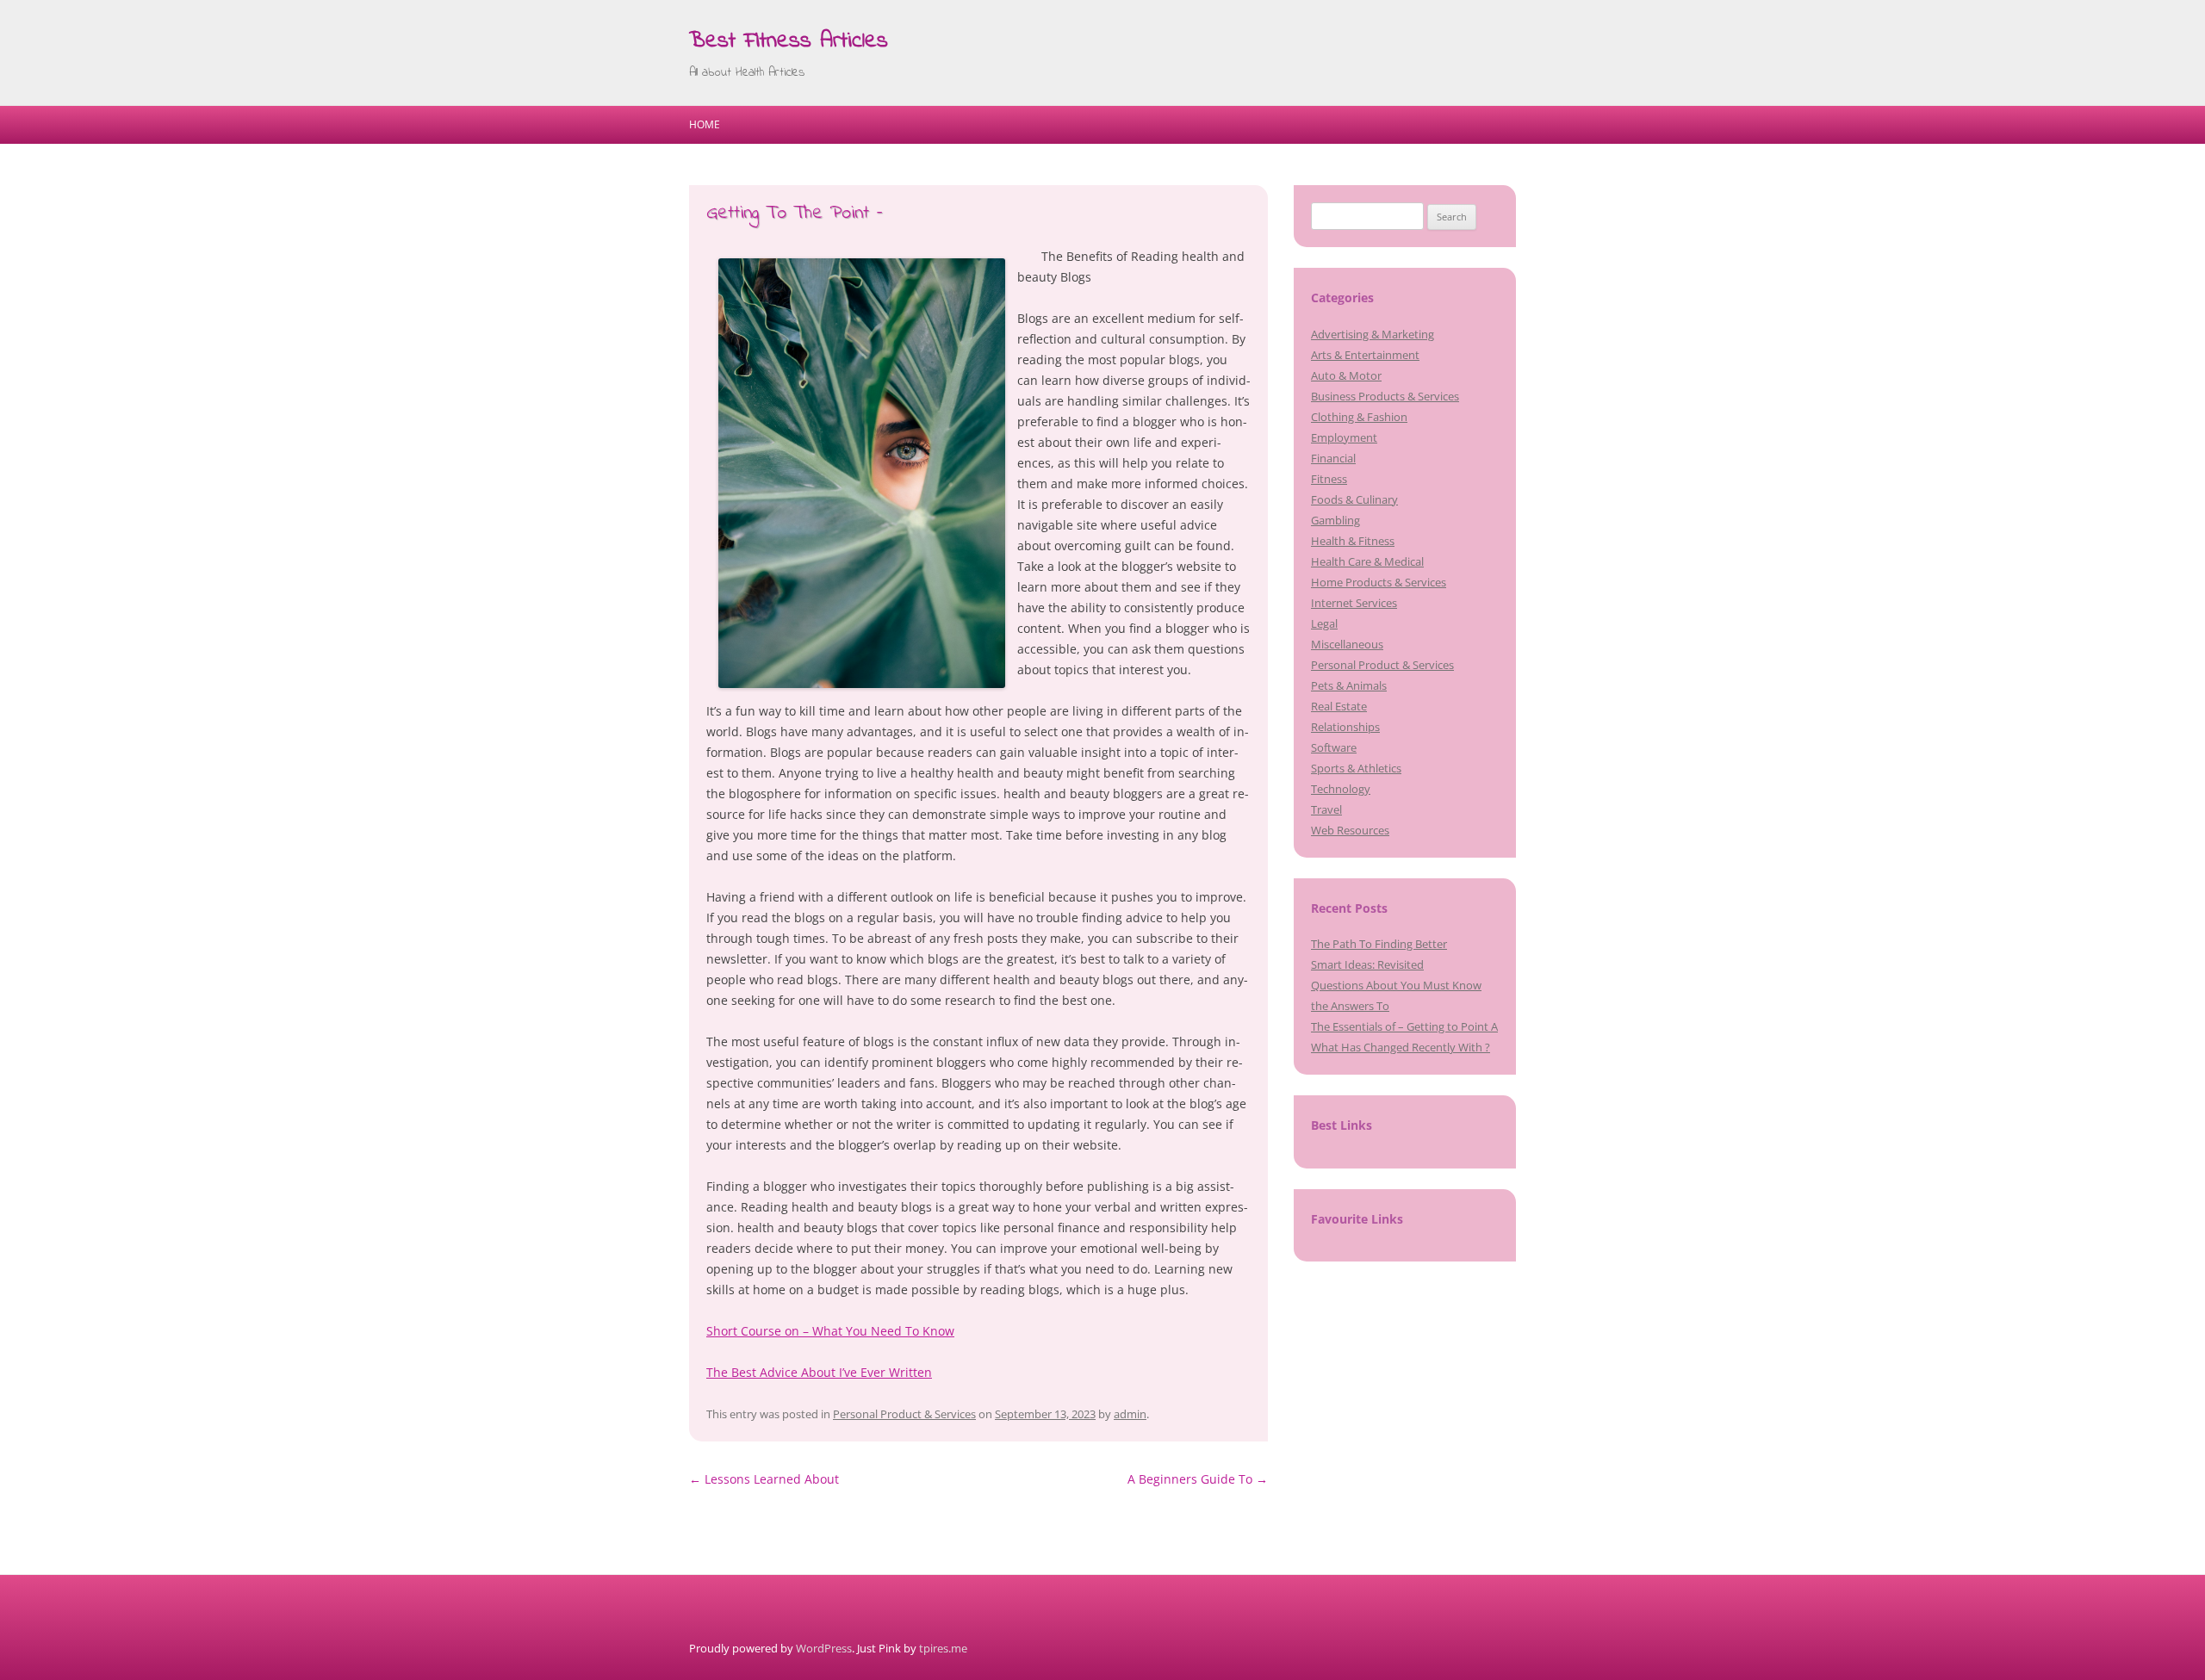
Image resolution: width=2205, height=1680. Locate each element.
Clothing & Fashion (1359, 417)
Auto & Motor (1346, 375)
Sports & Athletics (1356, 768)
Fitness (1329, 479)
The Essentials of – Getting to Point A (1404, 1026)
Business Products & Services (1385, 396)
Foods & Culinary (1354, 499)
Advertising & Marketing (1373, 334)
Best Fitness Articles (789, 41)
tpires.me (943, 1648)
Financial (1333, 458)
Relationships (1345, 727)
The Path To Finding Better (1379, 944)
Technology (1341, 789)
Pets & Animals (1349, 685)
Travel (1326, 809)
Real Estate (1339, 706)
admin (1130, 1414)
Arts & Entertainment (1365, 355)
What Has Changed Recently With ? (1401, 1047)
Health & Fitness (1353, 541)
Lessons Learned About (764, 1479)
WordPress (824, 1648)
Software (1334, 747)
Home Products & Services (1379, 582)
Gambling (1335, 520)
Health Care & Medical (1367, 561)
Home (705, 124)
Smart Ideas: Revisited (1367, 964)
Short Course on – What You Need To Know (830, 1331)
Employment (1344, 437)
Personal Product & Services (904, 1414)
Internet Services (1354, 603)
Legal (1324, 623)
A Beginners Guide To (1198, 1479)
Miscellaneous (1347, 644)
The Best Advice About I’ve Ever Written (819, 1372)
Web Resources (1350, 830)
